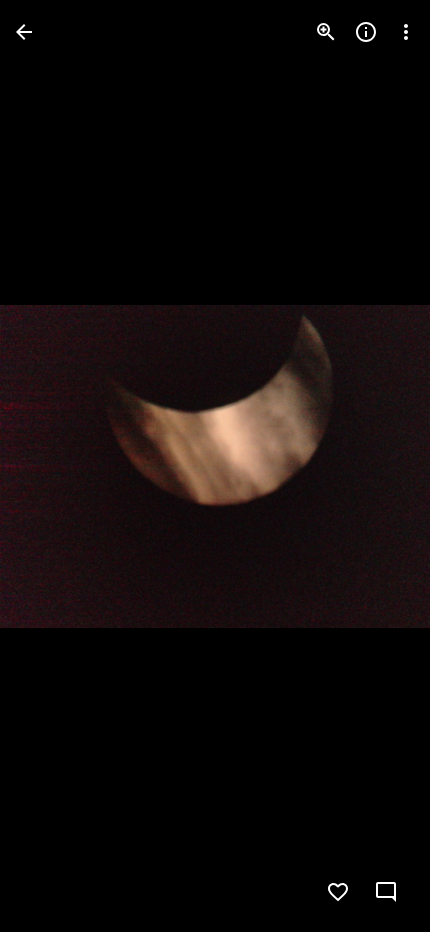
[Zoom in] (326, 32)
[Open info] (366, 32)
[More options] (406, 32)
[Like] (338, 892)
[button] (56, 466)
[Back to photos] (24, 32)
